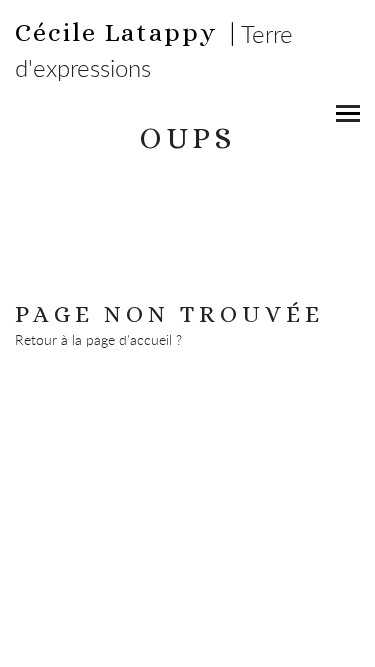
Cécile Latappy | (128, 32)
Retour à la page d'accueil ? (98, 339)
